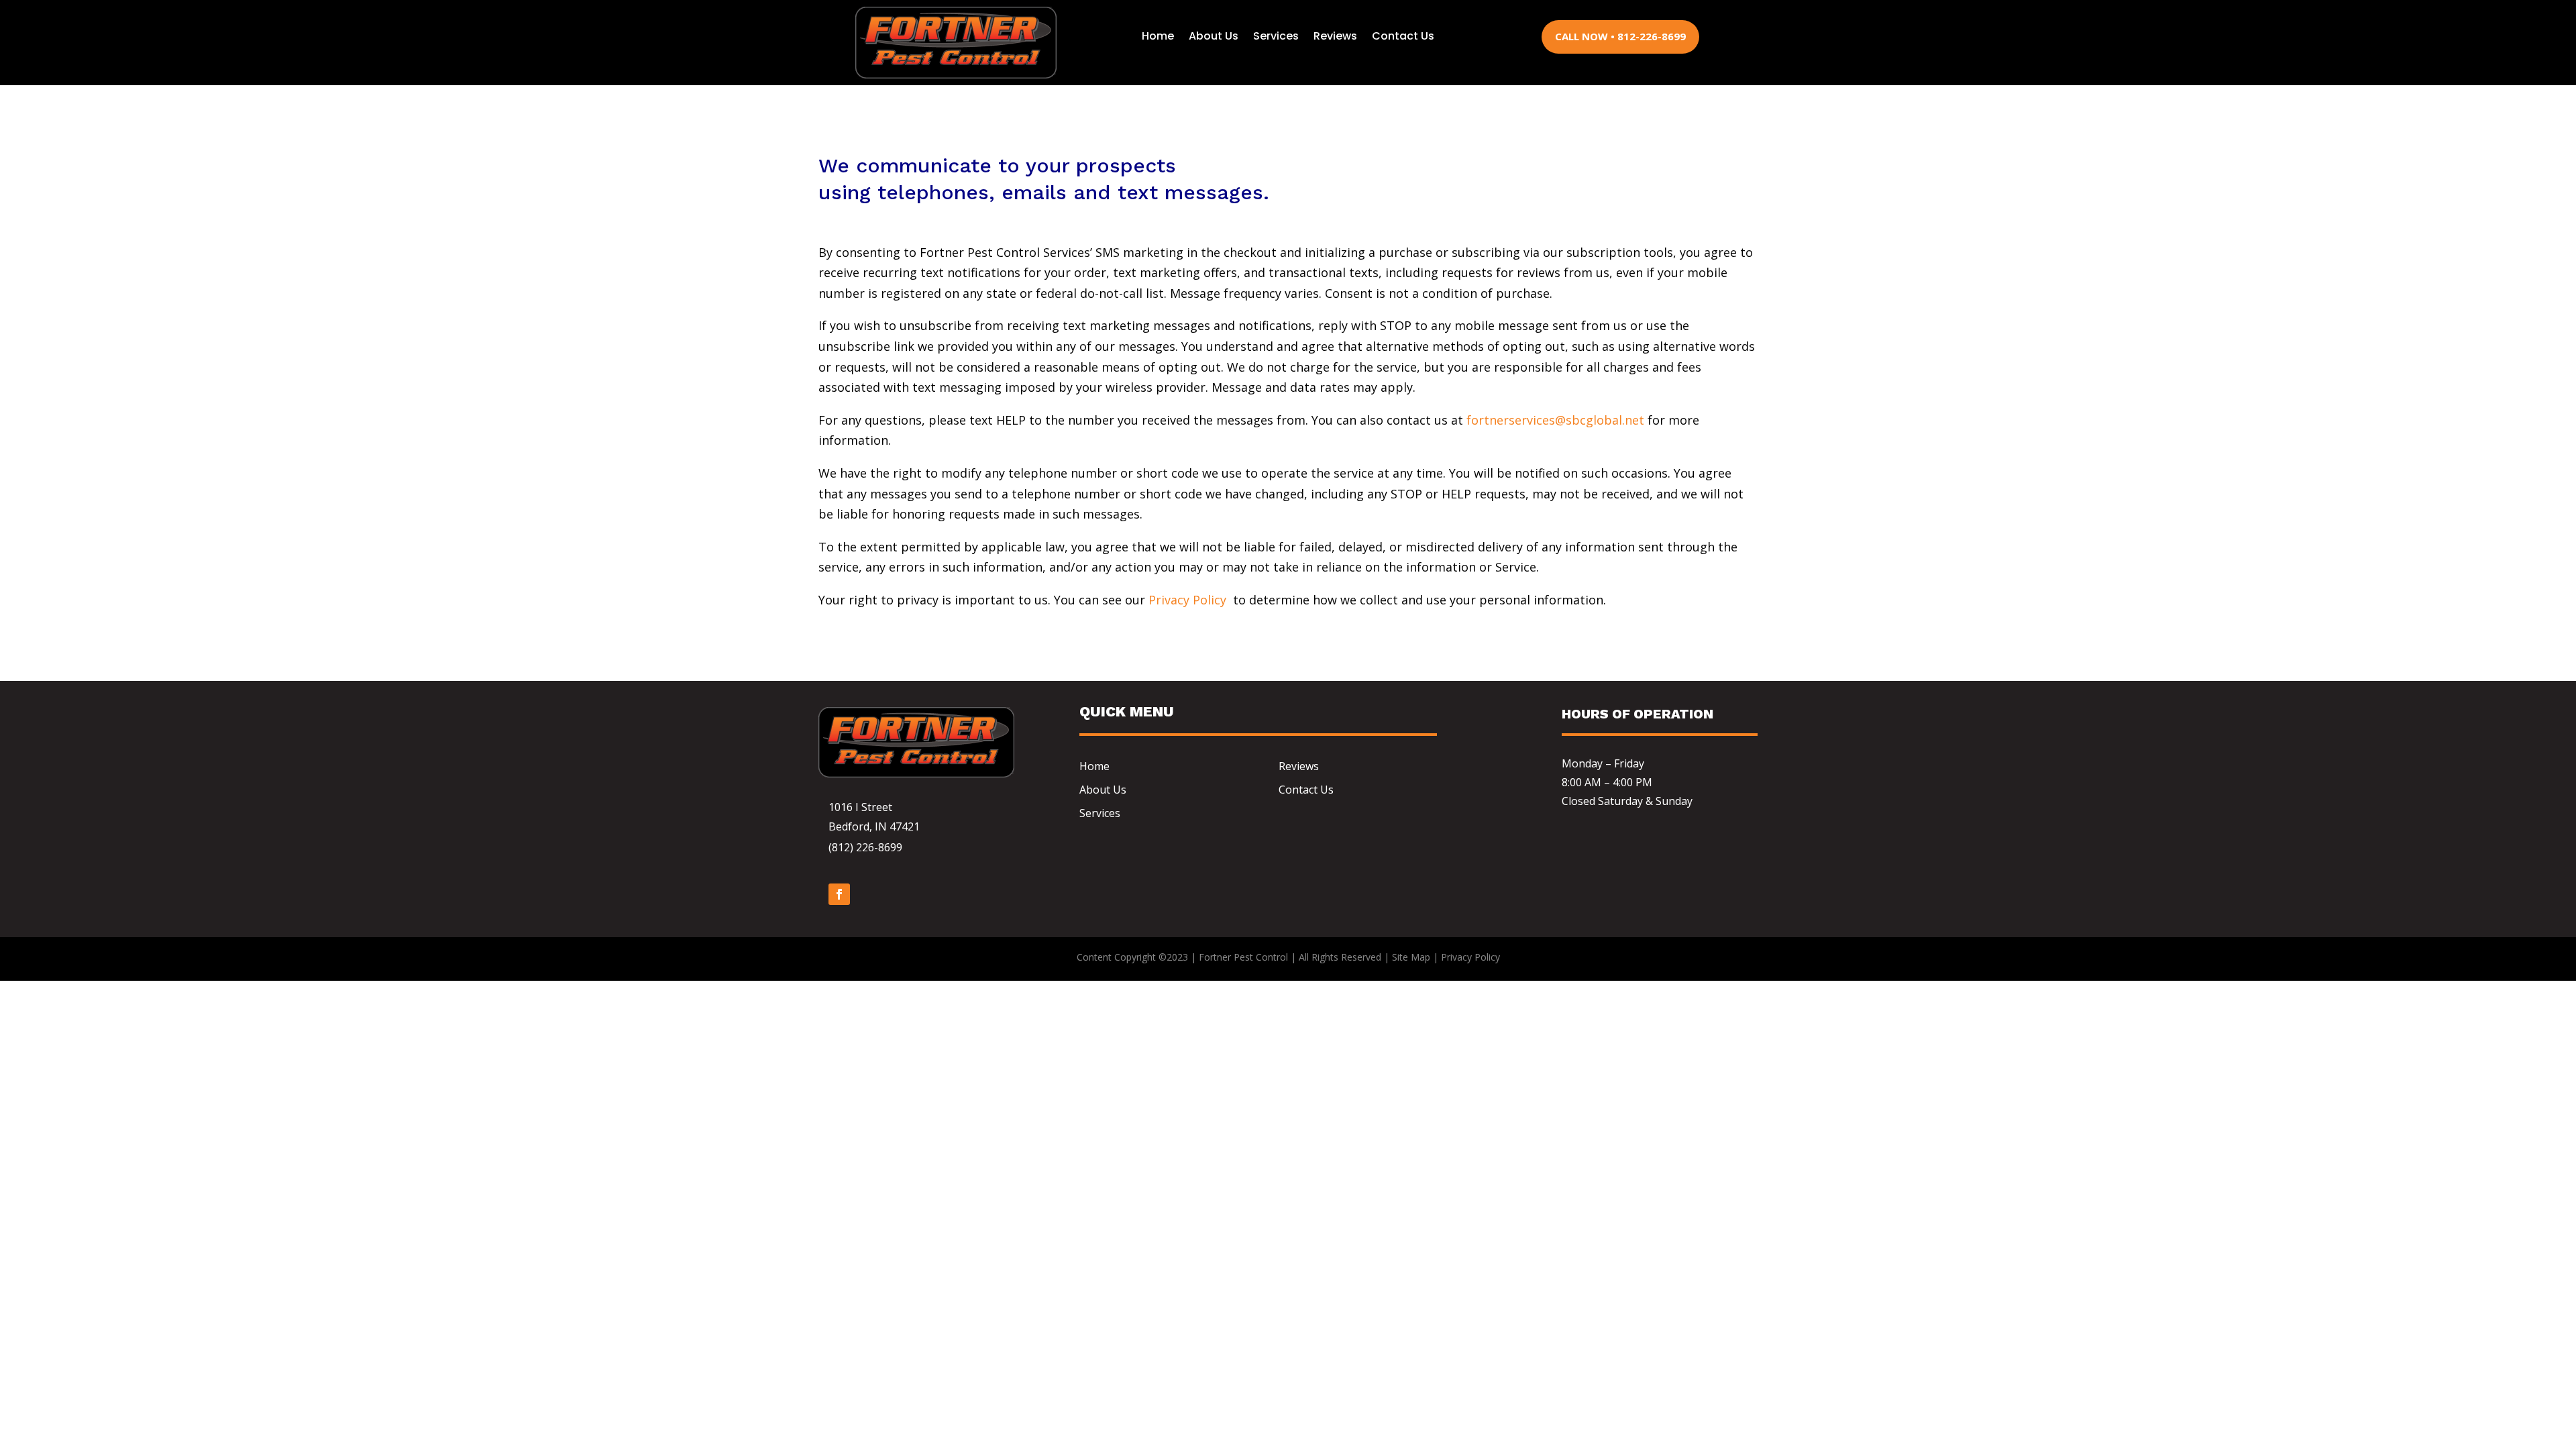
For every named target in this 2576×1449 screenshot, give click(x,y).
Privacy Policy (1187, 600)
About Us (1214, 36)
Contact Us (1403, 36)
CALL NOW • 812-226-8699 (1620, 36)
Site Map (1411, 957)
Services (1276, 36)
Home (1158, 36)
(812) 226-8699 (865, 847)
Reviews (1335, 36)
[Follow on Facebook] (839, 894)
